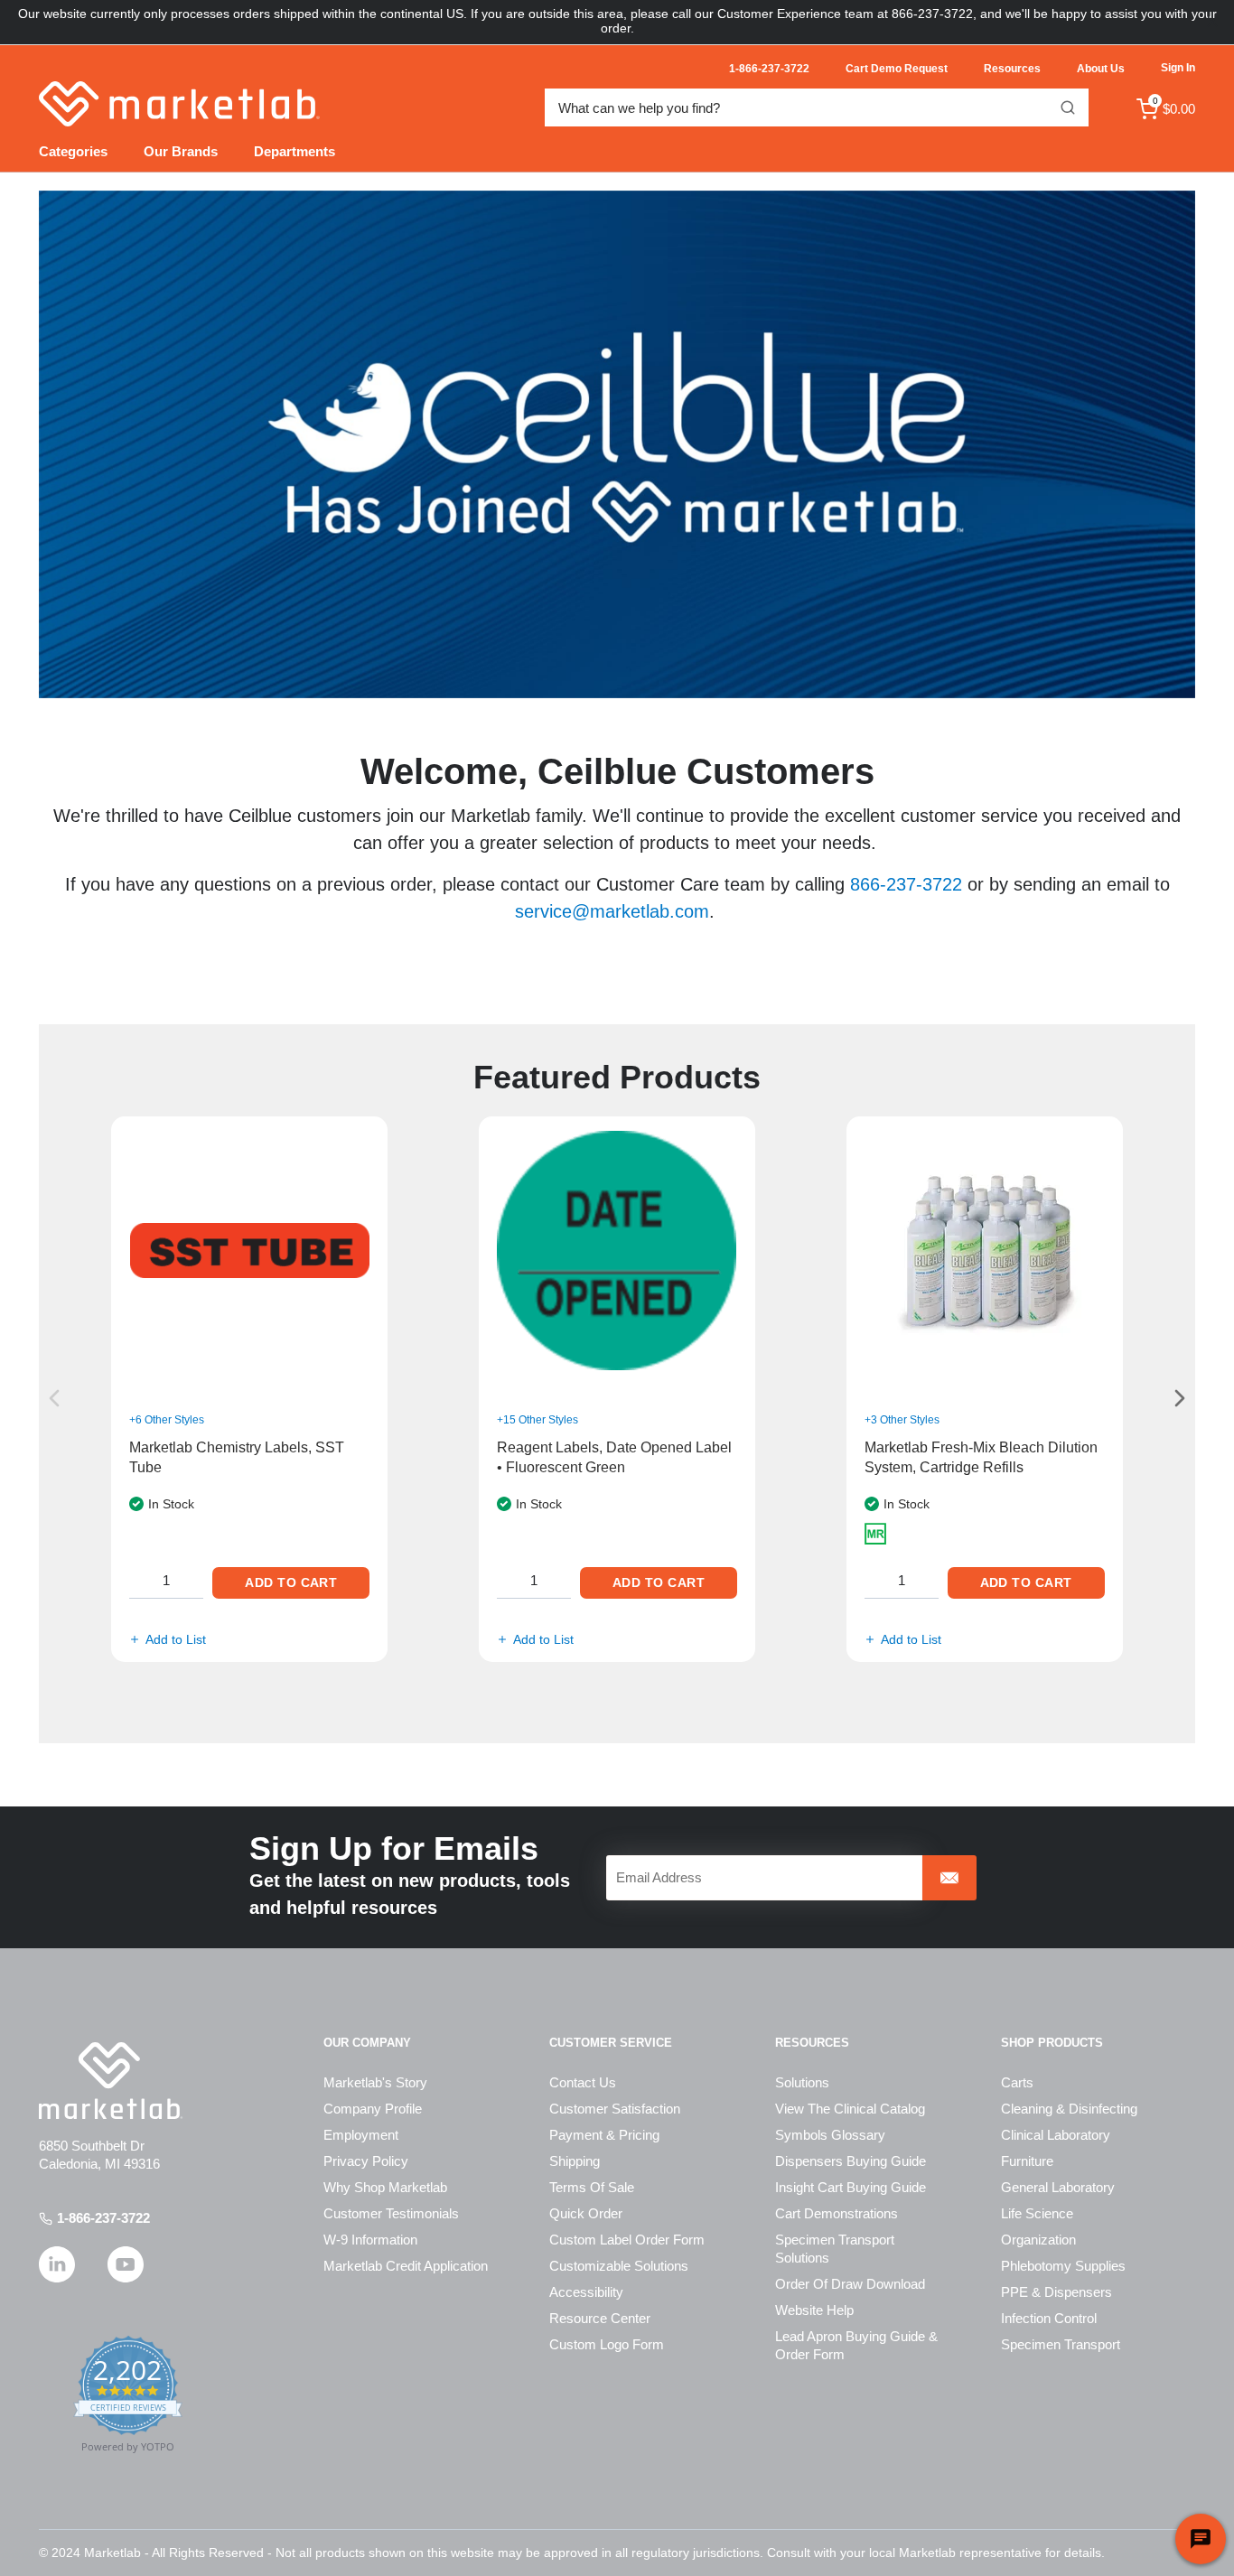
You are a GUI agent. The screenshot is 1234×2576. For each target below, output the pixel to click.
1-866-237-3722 (103, 2218)
